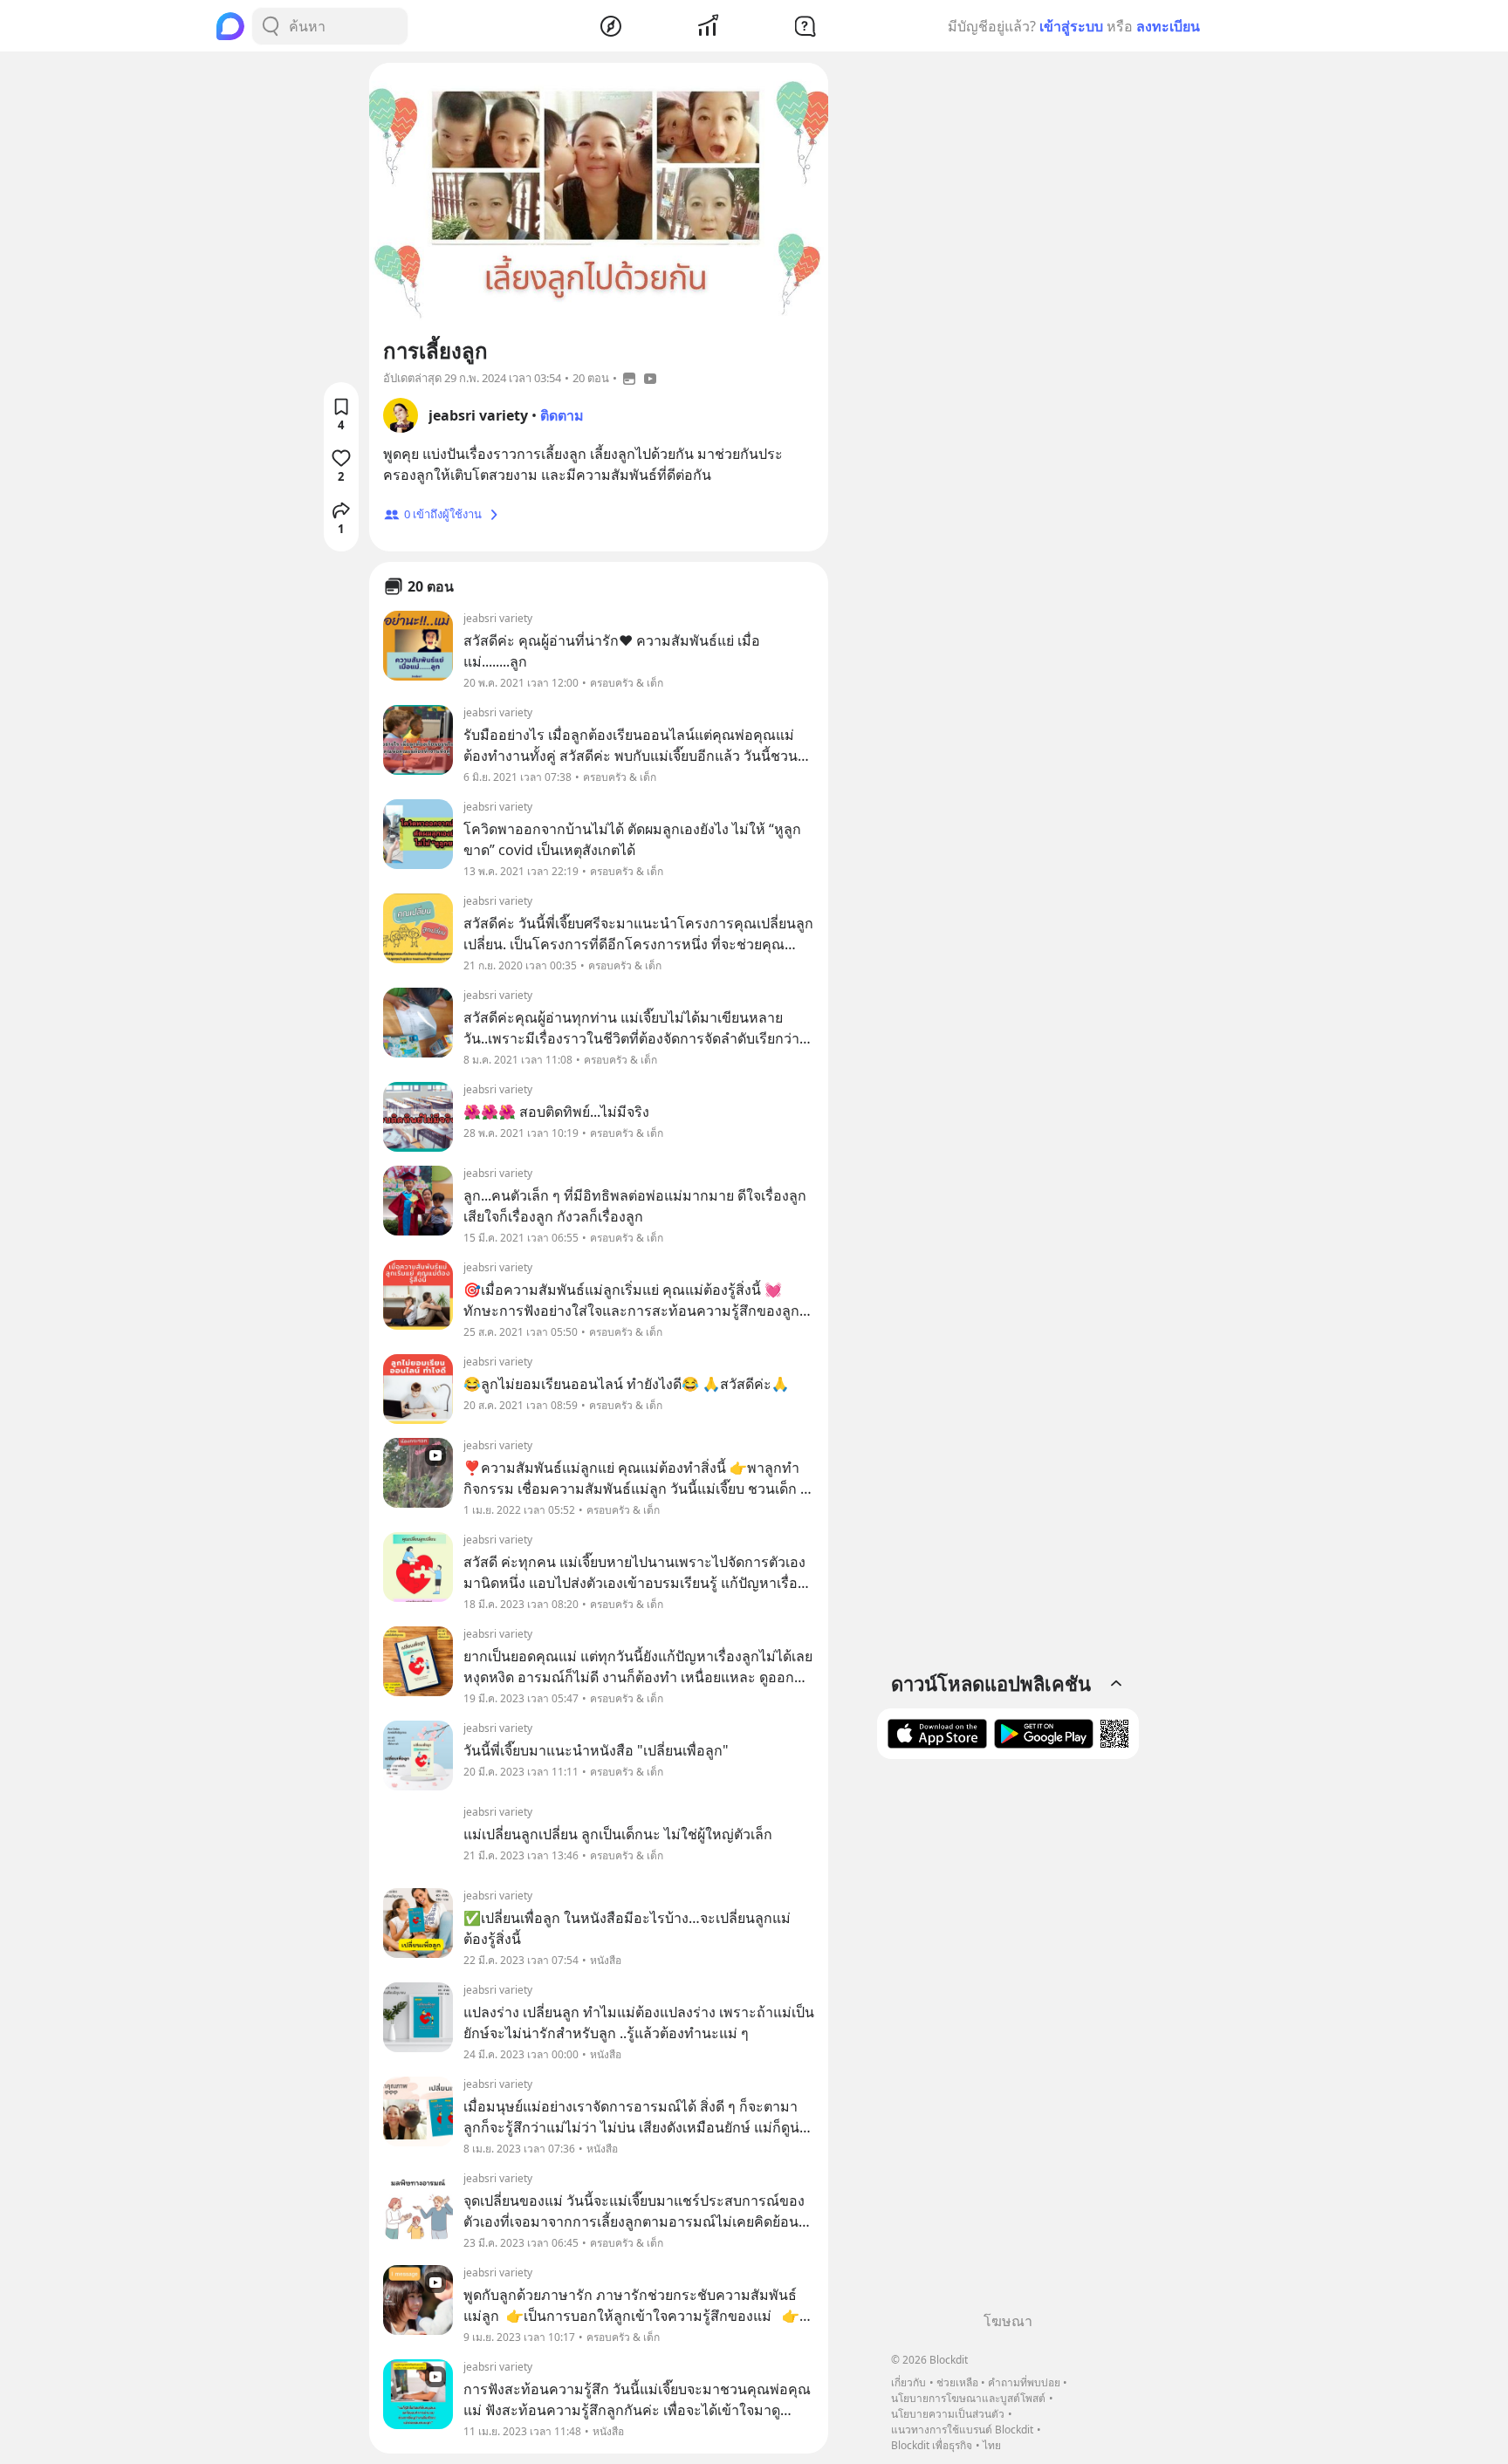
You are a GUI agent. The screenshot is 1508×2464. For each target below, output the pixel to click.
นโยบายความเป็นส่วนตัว (948, 2414)
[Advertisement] (1008, 2042)
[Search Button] (271, 26)
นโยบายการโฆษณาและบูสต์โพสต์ (968, 2398)
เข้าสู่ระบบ (1071, 26)
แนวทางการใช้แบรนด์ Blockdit (962, 2430)
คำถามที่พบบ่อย (1024, 2382)
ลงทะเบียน (1168, 26)
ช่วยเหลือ (957, 2382)
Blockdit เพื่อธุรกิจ (932, 2445)
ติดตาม (562, 415)
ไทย (992, 2445)
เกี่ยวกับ (908, 2382)
